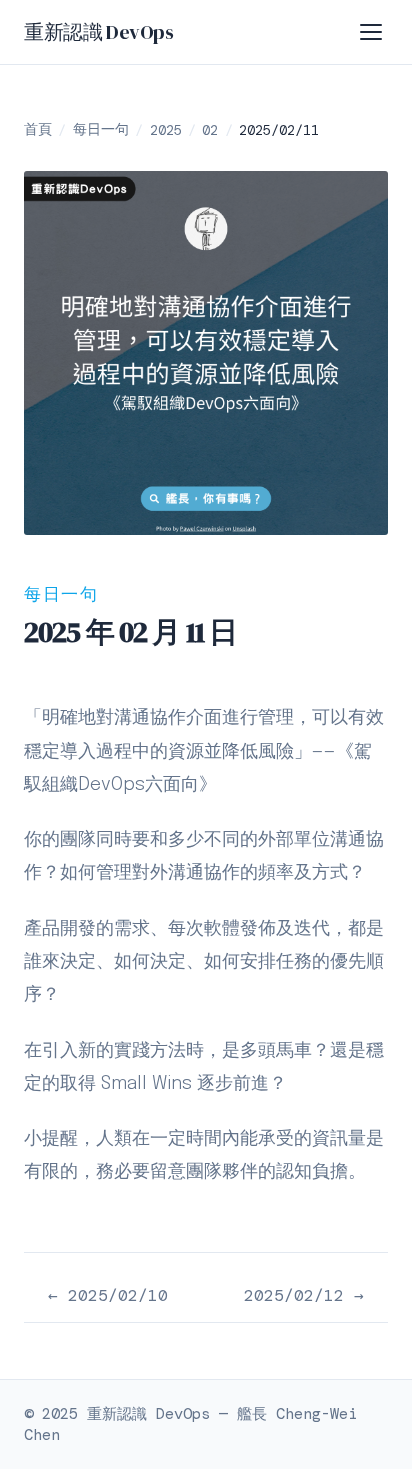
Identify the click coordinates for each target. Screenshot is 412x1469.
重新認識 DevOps (99, 32)
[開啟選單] (372, 32)
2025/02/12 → (304, 1295)
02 (210, 130)
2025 (166, 130)
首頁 (38, 129)
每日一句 (101, 129)
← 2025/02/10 (108, 1295)
